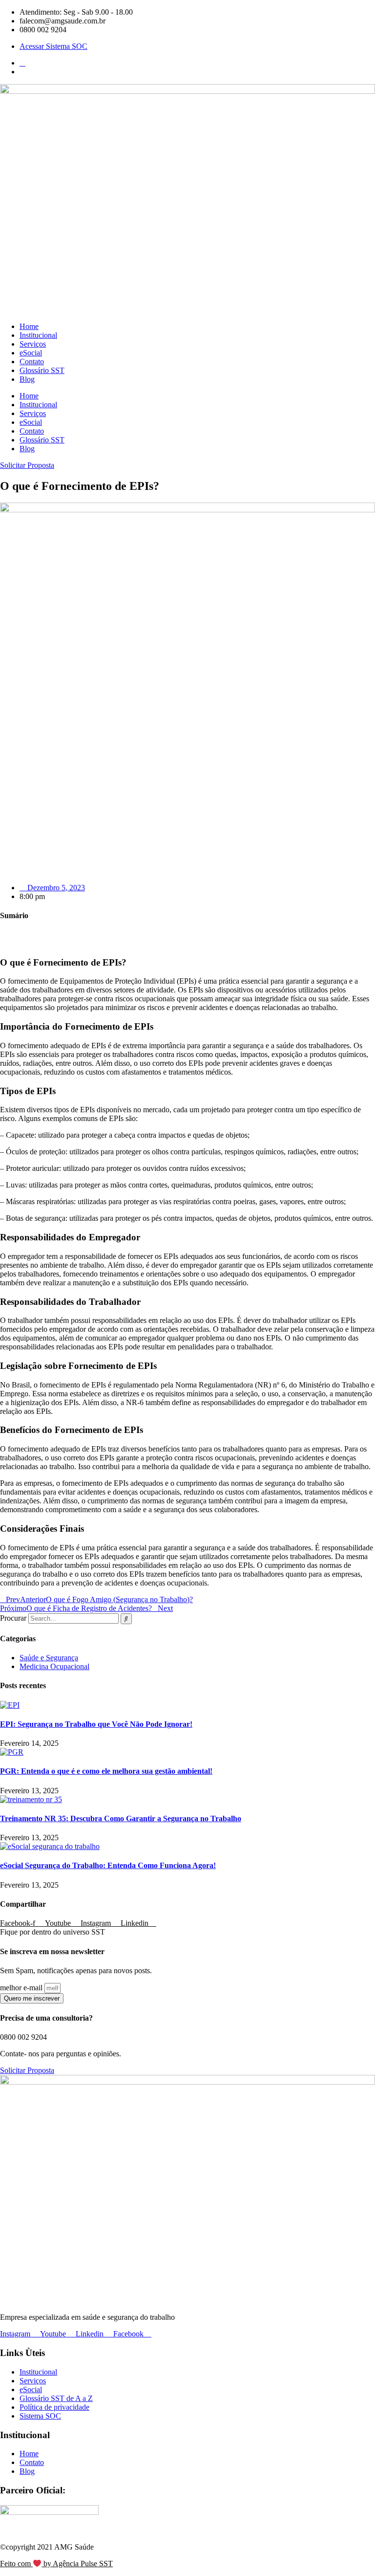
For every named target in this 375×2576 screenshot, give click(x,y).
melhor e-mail (22, 1988)
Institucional (38, 335)
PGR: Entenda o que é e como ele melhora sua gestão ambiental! (106, 1771)
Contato (32, 362)
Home (29, 326)
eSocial (31, 353)
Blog (27, 379)
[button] (187, 935)
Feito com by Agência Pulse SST (56, 2564)
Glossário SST (42, 370)
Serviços (33, 344)
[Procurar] (126, 1619)
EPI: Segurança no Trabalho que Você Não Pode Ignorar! (96, 1724)
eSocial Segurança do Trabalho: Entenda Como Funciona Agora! (108, 1865)
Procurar (13, 1618)
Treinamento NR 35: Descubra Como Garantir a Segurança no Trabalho (121, 1818)
